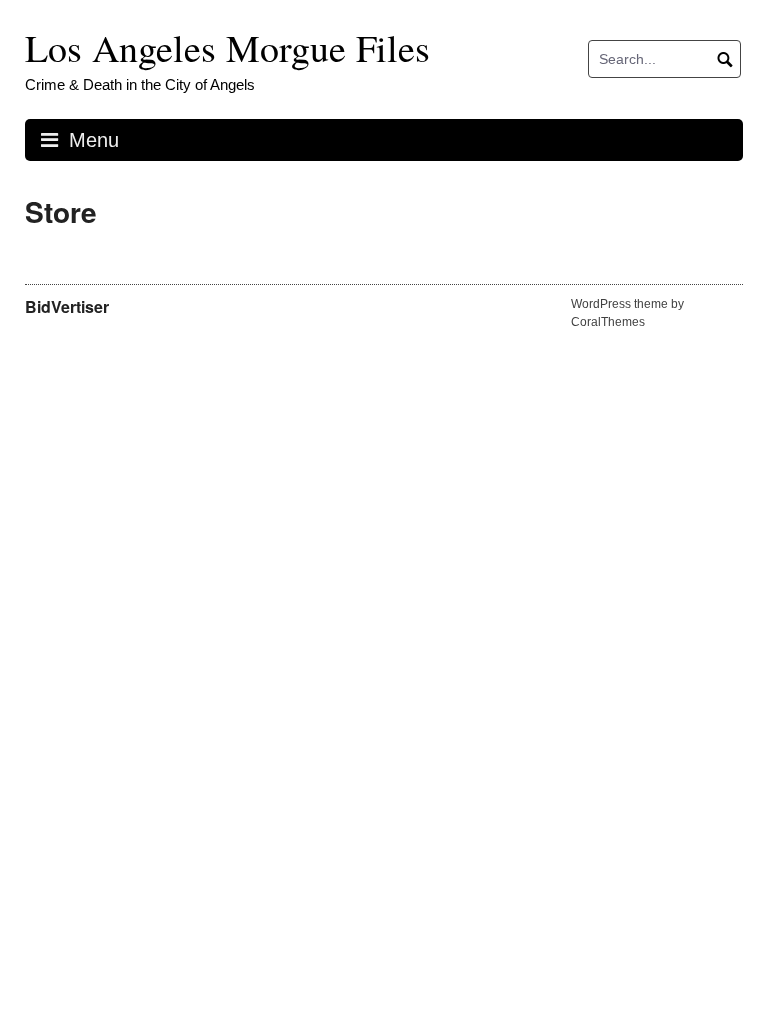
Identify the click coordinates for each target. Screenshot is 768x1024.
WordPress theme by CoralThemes (627, 313)
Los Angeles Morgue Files (227, 47)
